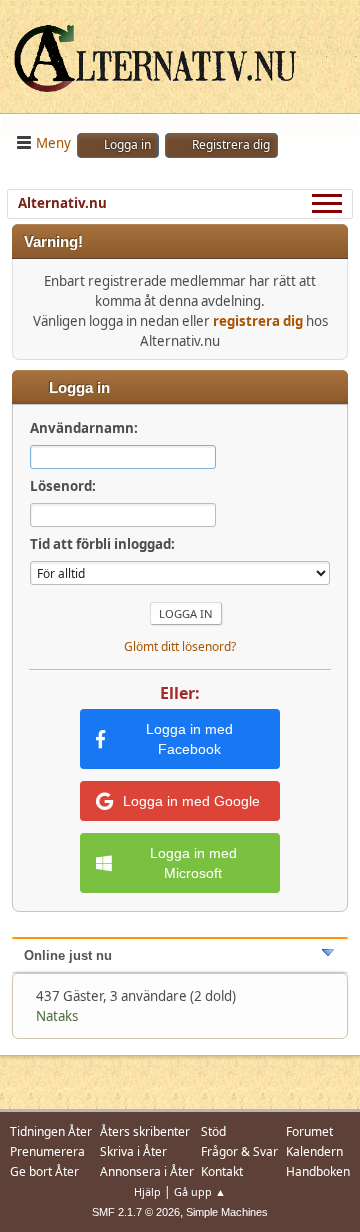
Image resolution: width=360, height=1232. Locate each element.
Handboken (318, 1171)
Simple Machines (227, 1212)
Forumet (309, 1131)
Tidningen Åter (51, 1131)
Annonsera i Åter (147, 1171)
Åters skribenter (145, 1131)
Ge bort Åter (44, 1171)
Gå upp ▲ (200, 1191)
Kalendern (314, 1151)
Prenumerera (47, 1151)
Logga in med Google (191, 801)
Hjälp (147, 1191)
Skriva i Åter (133, 1151)
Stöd (213, 1131)
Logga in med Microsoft (193, 863)
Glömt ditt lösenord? (180, 646)
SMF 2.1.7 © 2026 (136, 1212)
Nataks (57, 1016)
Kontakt (222, 1171)
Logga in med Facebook (189, 739)
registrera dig (258, 321)
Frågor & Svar (239, 1151)
